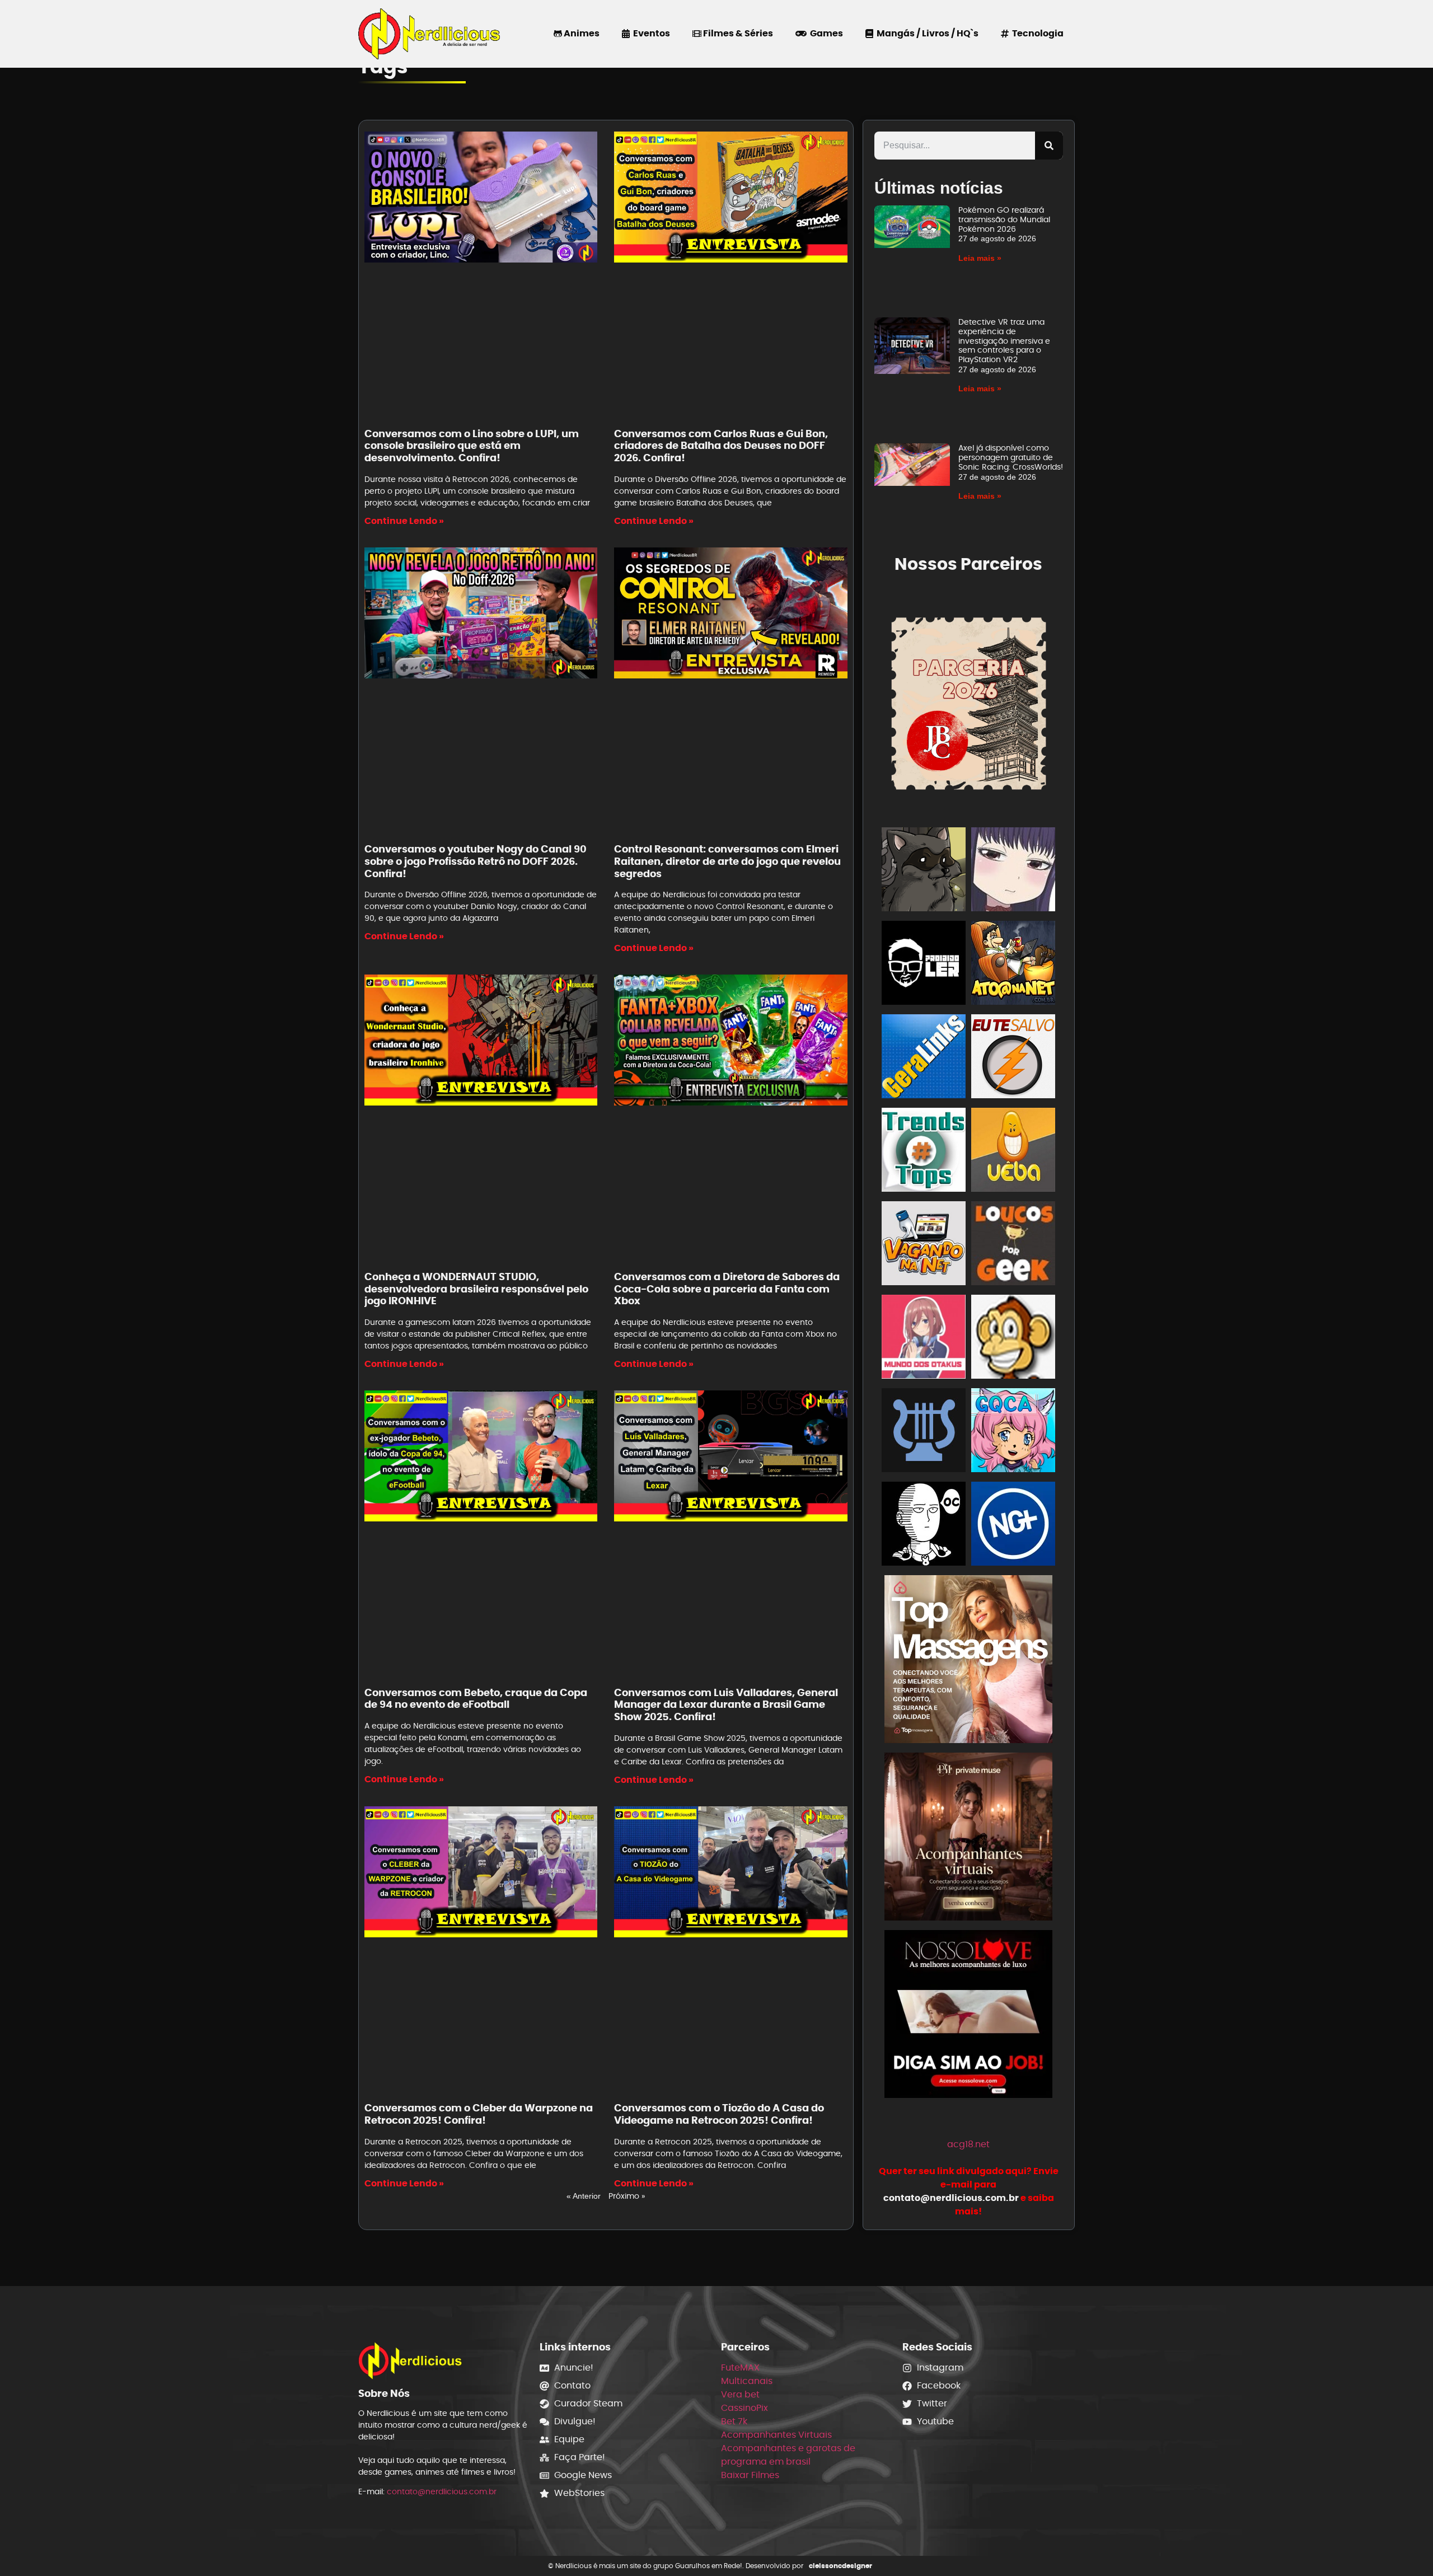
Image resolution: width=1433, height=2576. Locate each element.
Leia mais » (980, 258)
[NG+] (1013, 1526)
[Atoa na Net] (1013, 965)
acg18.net (968, 2144)
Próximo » (627, 2196)
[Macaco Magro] (1013, 1339)
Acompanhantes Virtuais (776, 2435)
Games (825, 33)
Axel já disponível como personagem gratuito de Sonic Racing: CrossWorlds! (1011, 457)
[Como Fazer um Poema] (924, 1432)
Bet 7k (734, 2421)
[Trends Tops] (924, 1152)
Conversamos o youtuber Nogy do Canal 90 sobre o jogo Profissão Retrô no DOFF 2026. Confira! (476, 861)
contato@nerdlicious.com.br (442, 2491)
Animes (581, 33)
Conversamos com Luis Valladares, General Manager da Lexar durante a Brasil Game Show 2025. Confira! (726, 1704)
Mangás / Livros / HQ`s (926, 33)
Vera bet (740, 2394)
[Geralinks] (924, 1058)
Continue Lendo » (404, 521)
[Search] (1049, 146)
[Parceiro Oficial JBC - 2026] (969, 702)
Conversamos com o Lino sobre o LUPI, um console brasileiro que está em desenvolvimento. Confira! (472, 446)
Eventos (650, 33)
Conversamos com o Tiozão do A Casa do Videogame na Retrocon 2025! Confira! (719, 2114)
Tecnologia (1036, 33)
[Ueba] (1013, 1152)
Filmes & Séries (737, 33)
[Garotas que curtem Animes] (1013, 1432)
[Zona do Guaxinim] (924, 871)
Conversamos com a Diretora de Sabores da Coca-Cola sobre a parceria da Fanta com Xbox (727, 1289)
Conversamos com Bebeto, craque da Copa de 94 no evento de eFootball (476, 1699)
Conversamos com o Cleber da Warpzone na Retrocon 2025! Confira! (479, 2114)
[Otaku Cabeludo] (924, 1526)
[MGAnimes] (1013, 871)
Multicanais (747, 2381)
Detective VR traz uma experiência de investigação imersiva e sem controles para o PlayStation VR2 (1004, 341)
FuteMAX (740, 2367)
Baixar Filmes (750, 2475)
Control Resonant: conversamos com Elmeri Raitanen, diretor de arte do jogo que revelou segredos (727, 861)
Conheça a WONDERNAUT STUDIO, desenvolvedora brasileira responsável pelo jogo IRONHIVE (476, 1289)
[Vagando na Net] (924, 1245)
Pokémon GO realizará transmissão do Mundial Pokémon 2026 (1004, 219)
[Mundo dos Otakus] (924, 1339)
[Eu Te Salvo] (1013, 1058)
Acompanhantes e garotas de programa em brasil (788, 2455)
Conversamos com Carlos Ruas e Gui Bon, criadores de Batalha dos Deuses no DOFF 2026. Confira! (721, 446)
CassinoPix (744, 2408)
